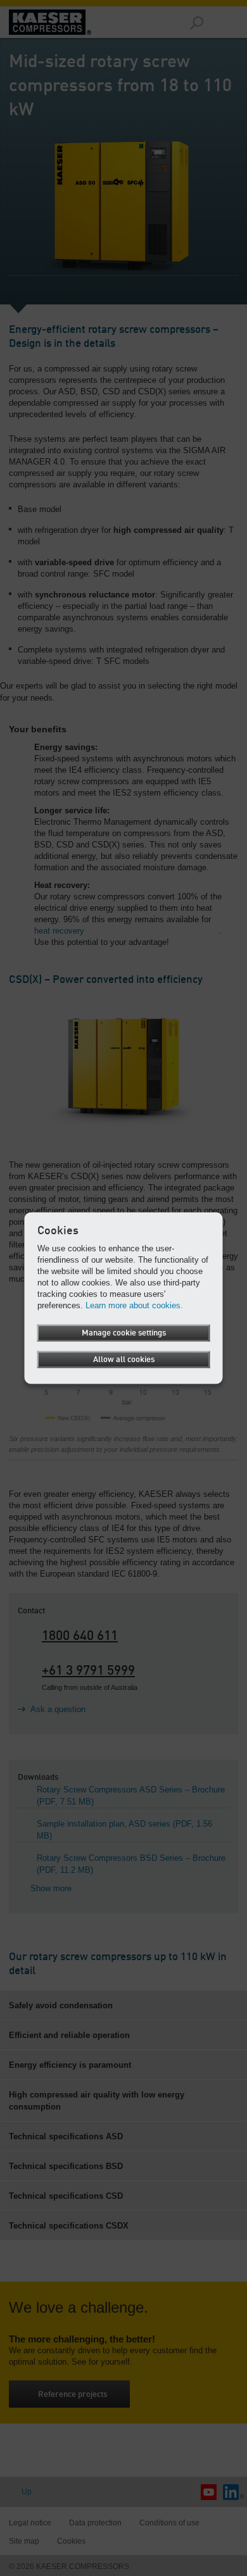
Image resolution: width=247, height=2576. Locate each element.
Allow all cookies (124, 1360)
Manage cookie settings (124, 1333)
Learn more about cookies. (134, 1305)
